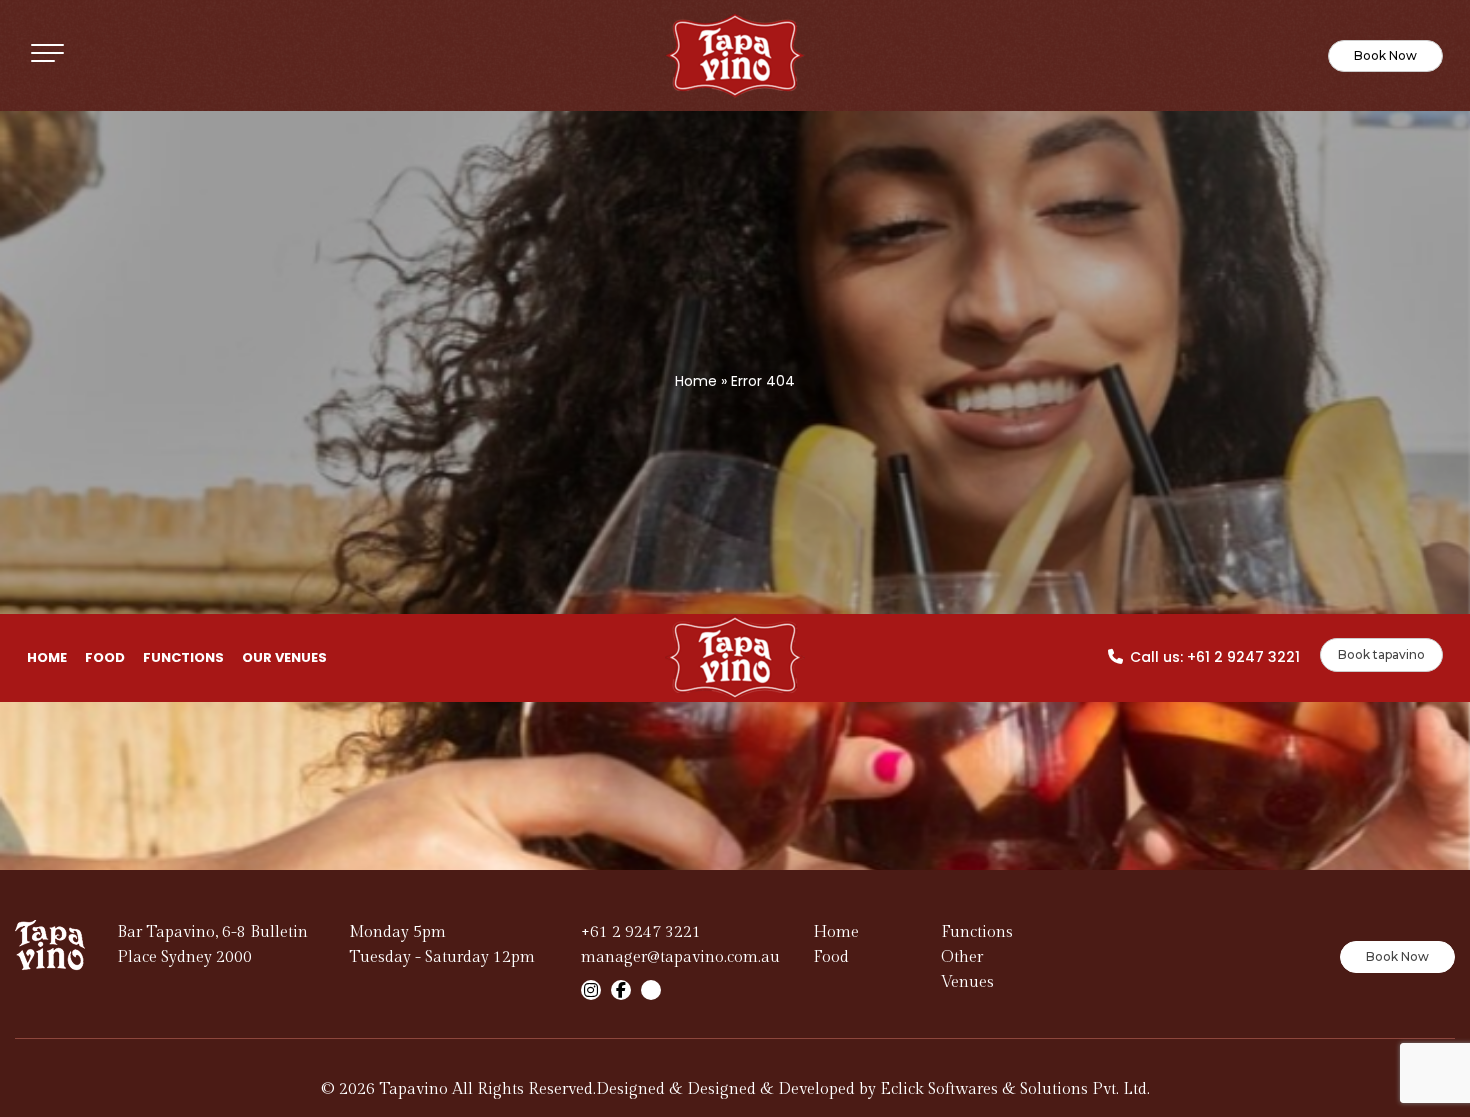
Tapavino (413, 1089)
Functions (183, 657)
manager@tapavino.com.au (680, 957)
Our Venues (284, 657)
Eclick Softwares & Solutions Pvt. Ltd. (1015, 1089)
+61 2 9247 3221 (1243, 657)
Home (696, 381)
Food (105, 657)
